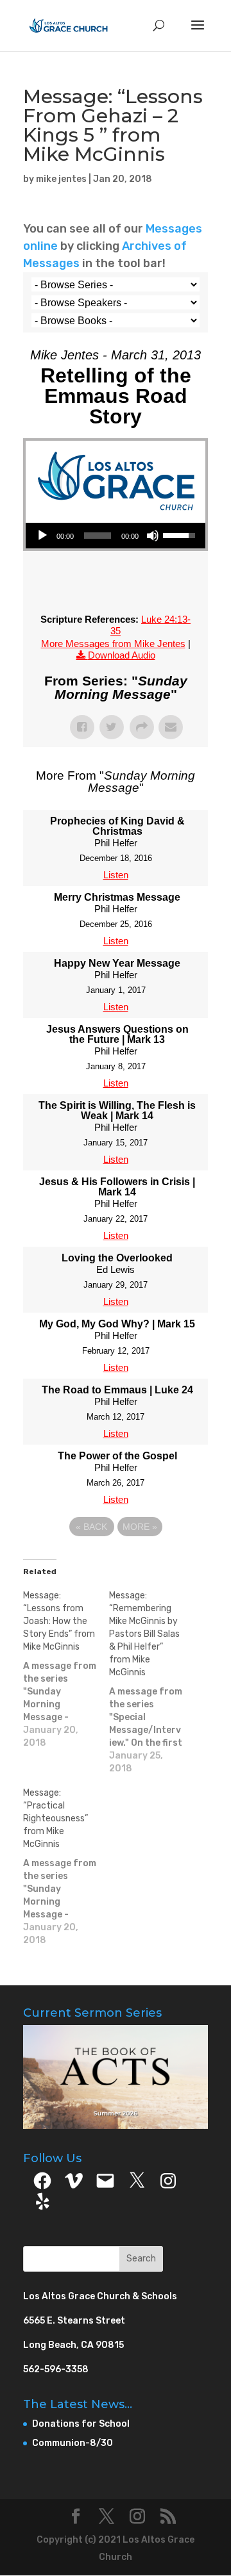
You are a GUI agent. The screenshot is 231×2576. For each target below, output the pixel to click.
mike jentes (61, 179)
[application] (116, 536)
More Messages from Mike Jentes (113, 644)
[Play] (42, 536)
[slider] (98, 536)
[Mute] (153, 536)
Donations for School (81, 2424)
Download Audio (122, 655)
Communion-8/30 (73, 2443)
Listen (116, 875)
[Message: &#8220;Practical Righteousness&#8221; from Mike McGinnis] (66, 1867)
